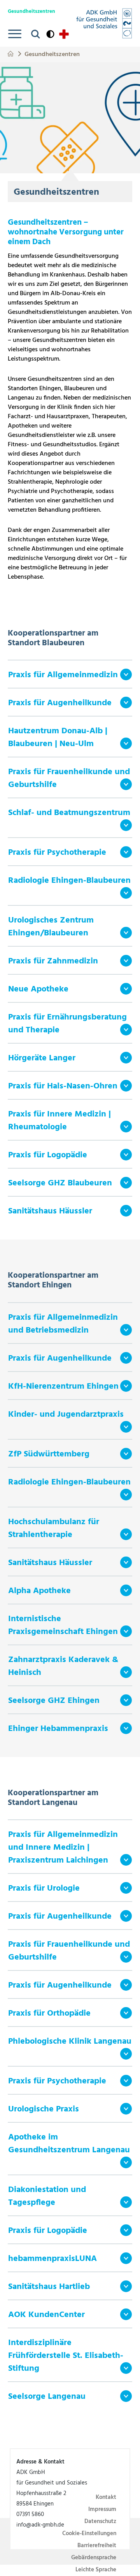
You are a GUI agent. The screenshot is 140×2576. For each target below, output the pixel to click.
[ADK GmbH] (104, 23)
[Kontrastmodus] (50, 34)
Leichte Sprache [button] (96, 2570)
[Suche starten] (36, 34)
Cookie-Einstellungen (89, 2534)
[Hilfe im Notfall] (64, 34)
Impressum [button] (102, 2509)
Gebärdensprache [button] (94, 2558)
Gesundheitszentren (52, 54)
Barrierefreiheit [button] (97, 2546)
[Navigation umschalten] (15, 34)
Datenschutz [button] (100, 2521)
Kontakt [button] (106, 2497)
